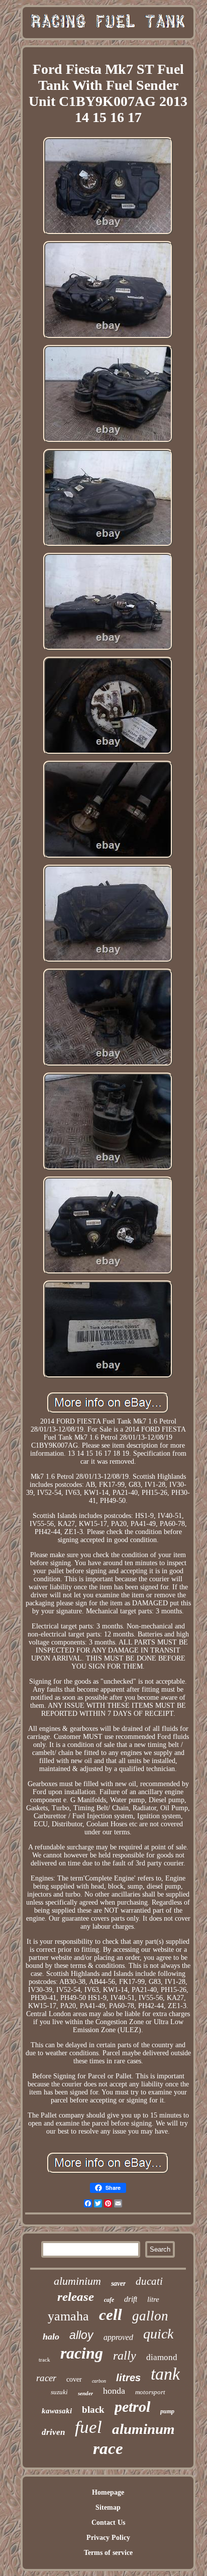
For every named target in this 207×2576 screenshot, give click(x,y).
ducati (149, 2281)
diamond (162, 2357)
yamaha (68, 2316)
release (76, 2297)
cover (74, 2379)
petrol (132, 2407)
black (93, 2410)
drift (131, 2299)
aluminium (77, 2281)
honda (114, 2391)
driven (53, 2432)
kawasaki (57, 2411)
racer (46, 2378)
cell (111, 2315)
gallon (150, 2316)
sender (85, 2393)
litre (153, 2299)
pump (167, 2411)
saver (118, 2284)
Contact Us (108, 2523)
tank (165, 2374)
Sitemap (108, 2507)
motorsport (150, 2392)
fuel (88, 2427)
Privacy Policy (108, 2538)
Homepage (108, 2492)
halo (51, 2336)
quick (158, 2334)
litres (128, 2378)
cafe (109, 2300)
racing (82, 2353)
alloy (81, 2335)
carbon (99, 2381)
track (44, 2360)
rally (125, 2356)
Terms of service (108, 2553)
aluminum (143, 2429)
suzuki (59, 2392)
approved (118, 2337)
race (108, 2448)
